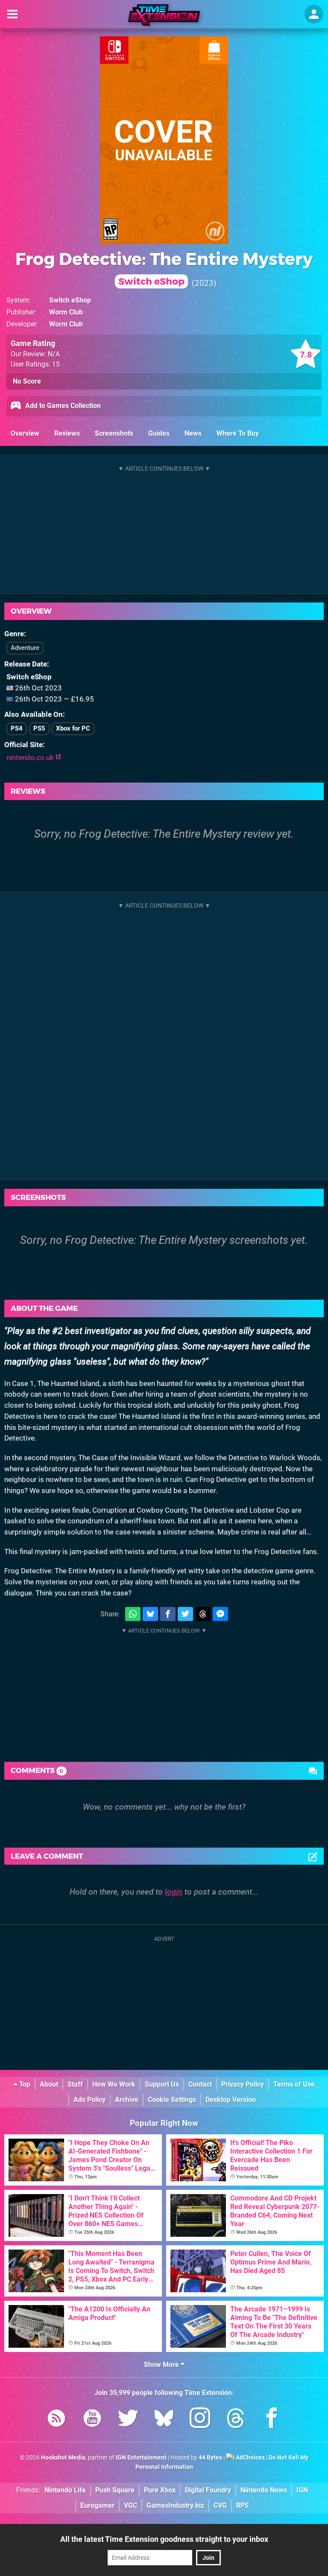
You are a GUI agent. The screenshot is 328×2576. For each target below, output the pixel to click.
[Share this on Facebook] (168, 1614)
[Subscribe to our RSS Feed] (56, 2420)
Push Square (115, 2490)
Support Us (162, 2084)
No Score (27, 381)
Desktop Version (231, 2100)
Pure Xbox (160, 2490)
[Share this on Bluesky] (150, 1614)
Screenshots (114, 433)
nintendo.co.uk (31, 757)
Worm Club (66, 312)
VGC (130, 2505)
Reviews (67, 433)
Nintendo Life (65, 2490)
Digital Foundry (208, 2490)
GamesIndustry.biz (175, 2505)
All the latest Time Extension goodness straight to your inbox (164, 2539)
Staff (75, 2084)
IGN (302, 2490)
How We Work (114, 2084)
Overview (25, 433)
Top (24, 2084)
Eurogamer (97, 2505)
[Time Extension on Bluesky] (164, 2420)
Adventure (25, 648)
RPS (243, 2505)
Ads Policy (89, 2100)
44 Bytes (210, 2458)
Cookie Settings (172, 2100)
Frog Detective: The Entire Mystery (164, 268)
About (49, 2084)
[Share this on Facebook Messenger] (220, 1614)
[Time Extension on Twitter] (128, 2420)
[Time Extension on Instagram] (200, 2420)
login (174, 1892)
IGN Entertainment (141, 2458)
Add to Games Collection (62, 406)
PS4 (17, 728)
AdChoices (250, 2458)
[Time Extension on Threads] (236, 2420)
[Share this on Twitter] (185, 1614)
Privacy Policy (243, 2084)
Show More (162, 2365)
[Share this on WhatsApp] (133, 1614)
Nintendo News (264, 2490)
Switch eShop (70, 300)
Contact (200, 2084)
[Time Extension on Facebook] (272, 2420)
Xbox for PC (73, 728)
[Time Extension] (164, 15)
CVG (220, 2505)
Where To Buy (238, 433)
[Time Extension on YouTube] (92, 2420)
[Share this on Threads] (203, 1614)
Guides (159, 433)
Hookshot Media (63, 2458)
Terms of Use (294, 2084)
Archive (127, 2100)
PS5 (39, 728)
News (193, 433)
